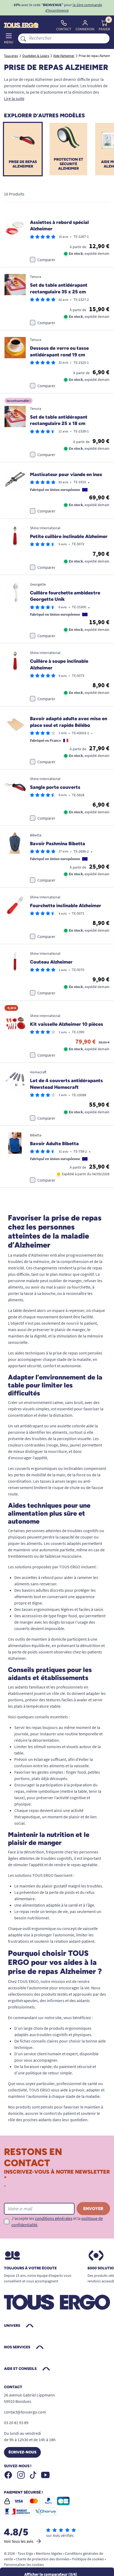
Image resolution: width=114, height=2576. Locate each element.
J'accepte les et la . (57, 2221)
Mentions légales (49, 2553)
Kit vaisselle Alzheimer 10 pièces (67, 1024)
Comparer (46, 260)
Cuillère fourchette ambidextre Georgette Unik (65, 596)
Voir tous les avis (19, 2541)
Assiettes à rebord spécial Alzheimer (59, 226)
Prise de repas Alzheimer (23, 164)
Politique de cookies (88, 2559)
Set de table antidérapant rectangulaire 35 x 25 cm (59, 288)
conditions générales (54, 2218)
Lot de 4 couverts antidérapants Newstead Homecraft (66, 1084)
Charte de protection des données (43, 2559)
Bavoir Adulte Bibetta (54, 1144)
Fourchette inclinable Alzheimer (66, 906)
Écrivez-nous (22, 2452)
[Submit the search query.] (23, 38)
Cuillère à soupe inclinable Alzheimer (59, 664)
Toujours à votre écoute (30, 2268)
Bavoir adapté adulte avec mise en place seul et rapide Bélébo (69, 722)
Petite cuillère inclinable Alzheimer (69, 536)
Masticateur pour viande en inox (66, 474)
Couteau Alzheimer (51, 962)
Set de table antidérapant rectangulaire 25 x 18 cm (59, 420)
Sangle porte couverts (55, 787)
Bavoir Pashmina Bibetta (58, 844)
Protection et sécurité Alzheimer (69, 164)
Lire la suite (14, 98)
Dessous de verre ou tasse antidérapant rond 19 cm (59, 351)
